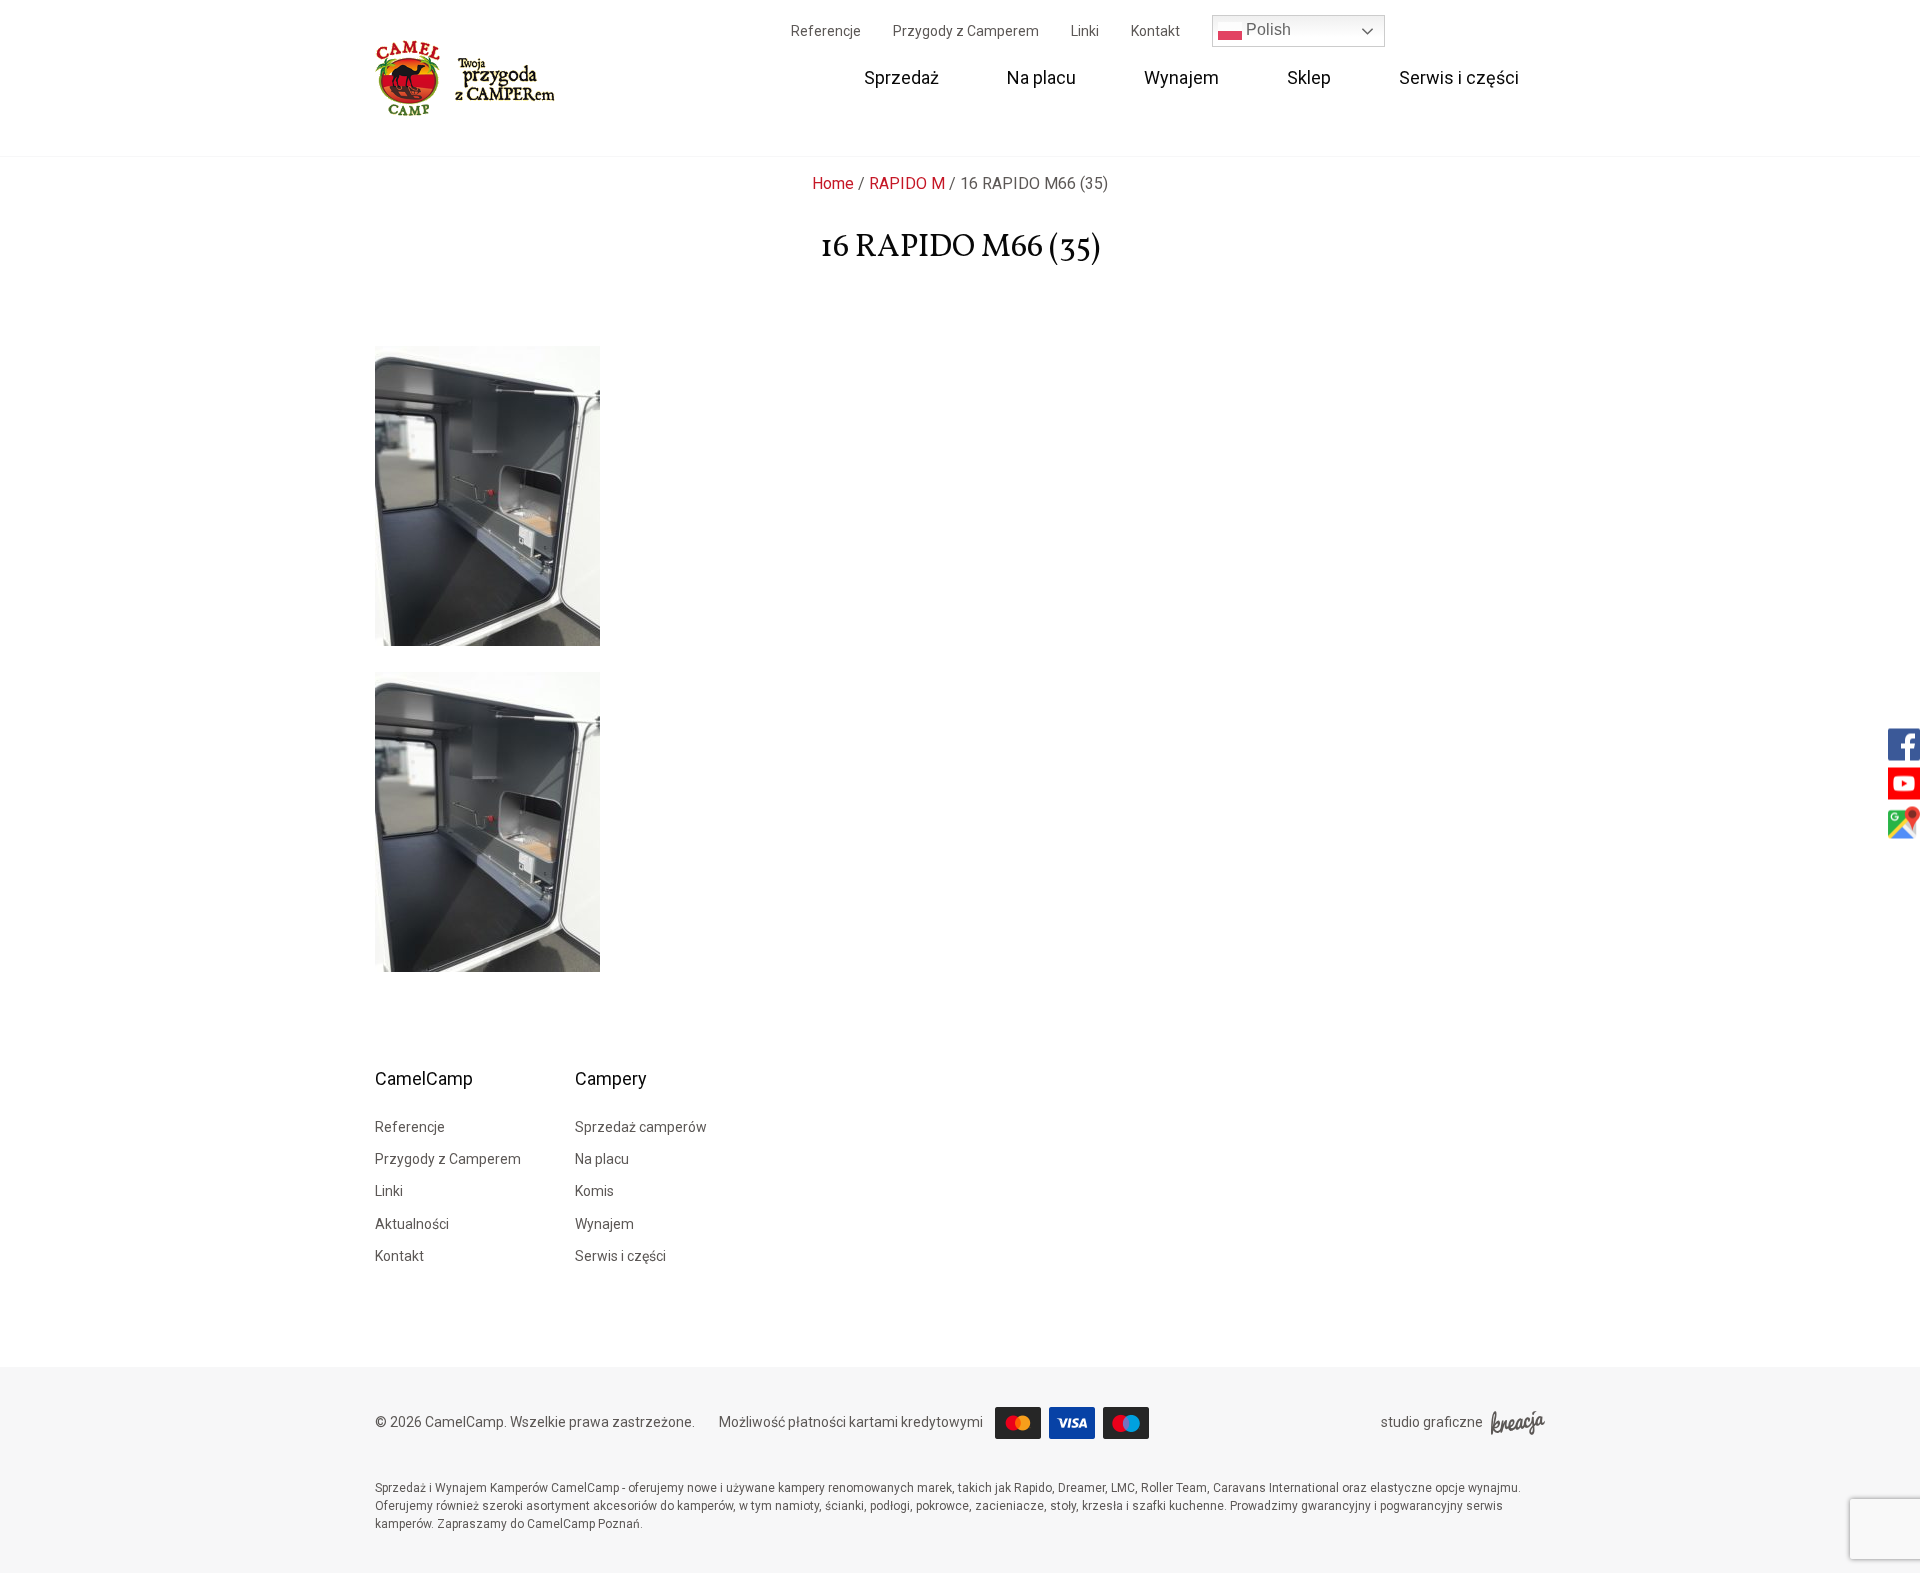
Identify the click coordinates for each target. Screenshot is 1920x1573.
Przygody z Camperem (966, 31)
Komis (594, 1191)
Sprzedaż (901, 77)
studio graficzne (1432, 1422)
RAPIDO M (907, 183)
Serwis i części (1459, 77)
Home (833, 183)
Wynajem (1181, 77)
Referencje (826, 31)
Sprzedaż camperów (641, 1127)
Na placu (1041, 77)
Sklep (1309, 77)
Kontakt (1155, 31)
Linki (1085, 31)
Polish (1266, 29)
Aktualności (412, 1224)
